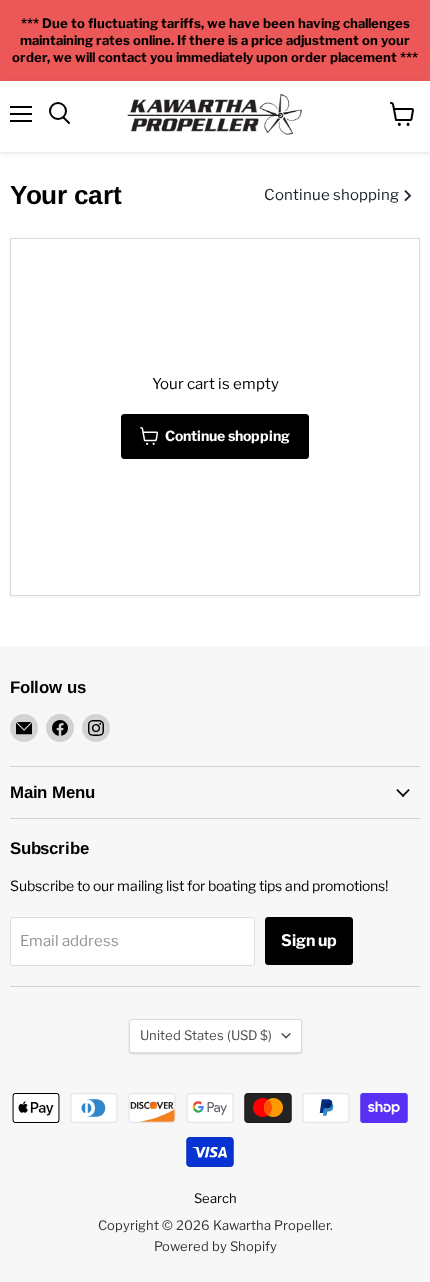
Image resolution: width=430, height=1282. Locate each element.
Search (215, 1198)
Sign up (309, 940)
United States (206, 1035)
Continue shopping (333, 195)
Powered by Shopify (215, 1246)
